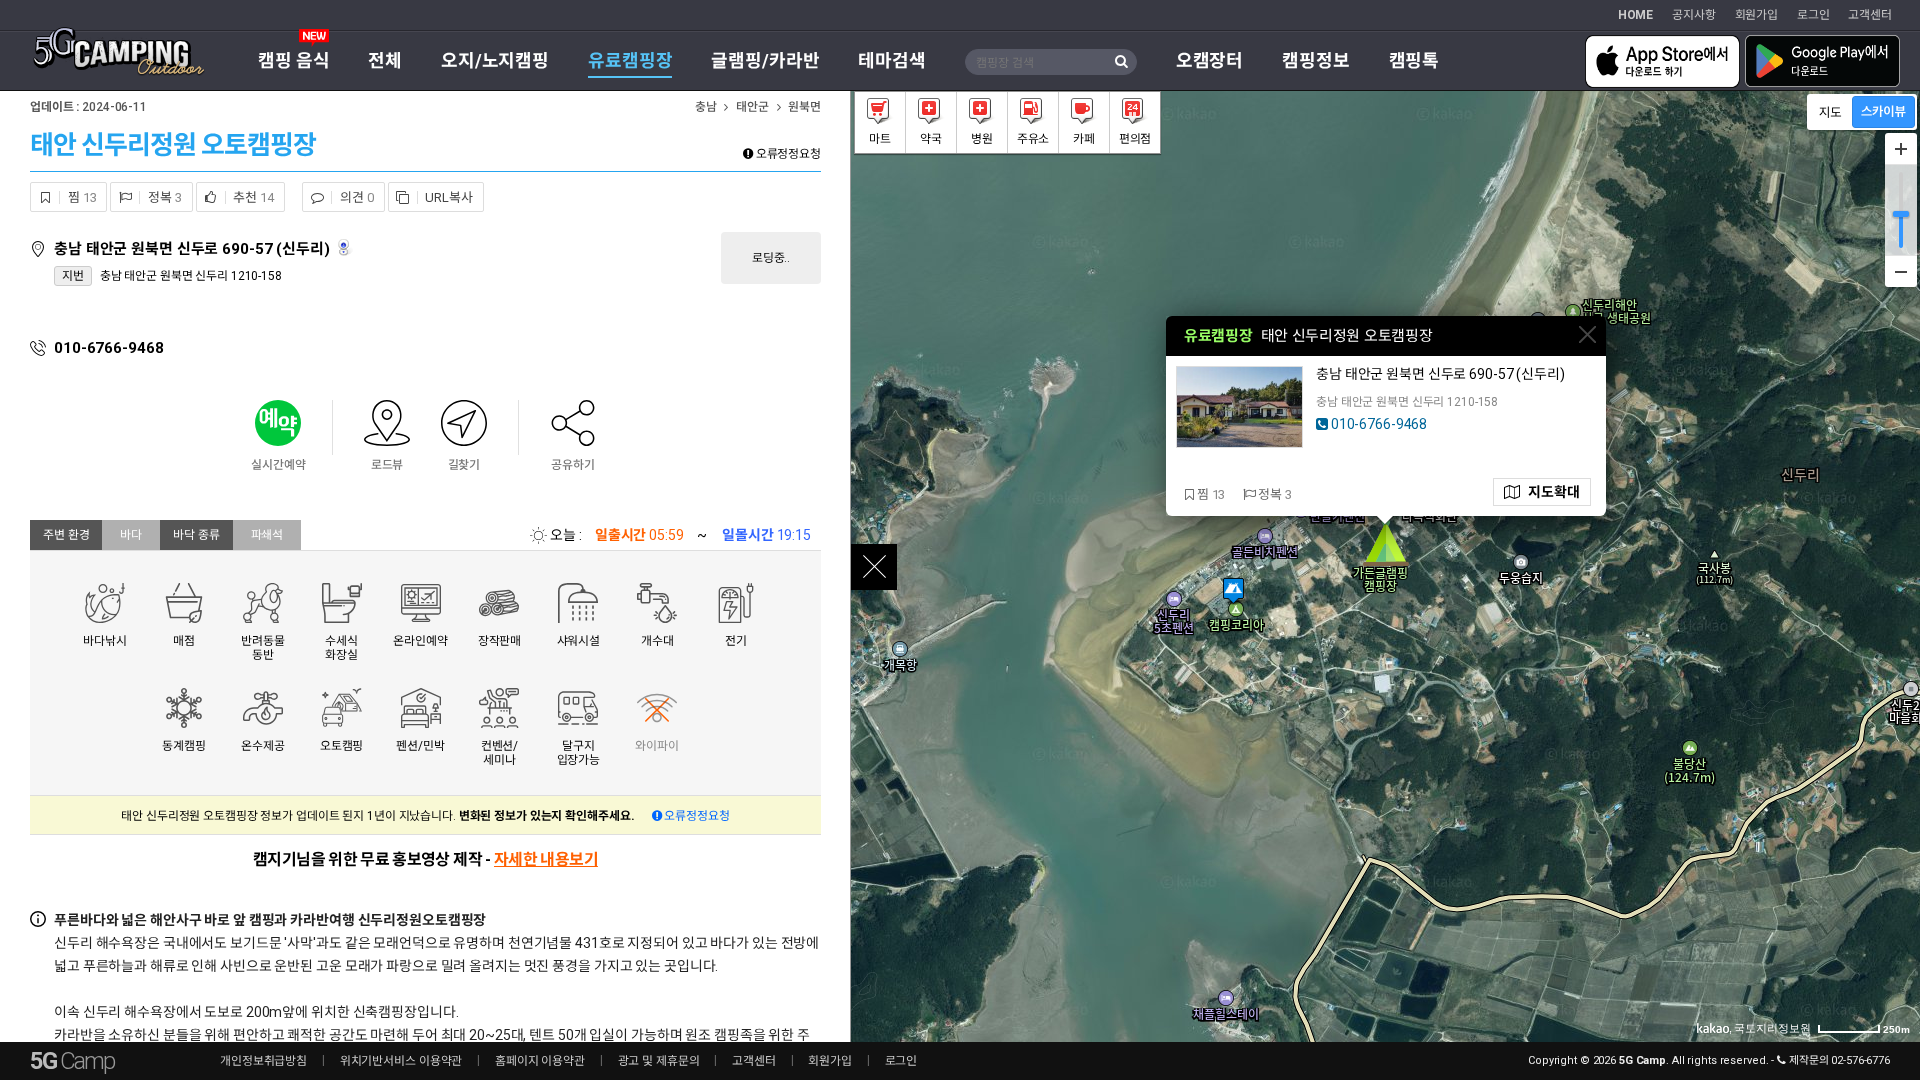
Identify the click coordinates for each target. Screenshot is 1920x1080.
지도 (1550, 492)
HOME (1636, 15)
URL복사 (448, 197)
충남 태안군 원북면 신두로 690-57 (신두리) (194, 249)
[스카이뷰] (1883, 112)
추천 (252, 197)
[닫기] (1587, 334)
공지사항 (1694, 15)
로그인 (1813, 15)
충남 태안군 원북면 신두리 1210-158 (191, 276)
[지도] (1830, 112)
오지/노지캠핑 (495, 60)
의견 (355, 197)
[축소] (1901, 271)
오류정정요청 (787, 154)
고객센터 (1870, 15)
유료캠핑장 (630, 60)
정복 (163, 197)
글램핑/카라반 (765, 60)
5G (72, 1061)
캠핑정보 (1316, 60)
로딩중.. (771, 258)
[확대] (1901, 149)
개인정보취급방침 (263, 1061)
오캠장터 (1210, 60)
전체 (385, 60)
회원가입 (1757, 15)
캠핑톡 (1414, 60)
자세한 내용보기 (546, 859)
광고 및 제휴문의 (659, 1061)
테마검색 (892, 60)
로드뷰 (345, 247)
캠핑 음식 (293, 60)
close (874, 567)
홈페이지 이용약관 (540, 1061)
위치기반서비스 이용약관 (401, 1061)
